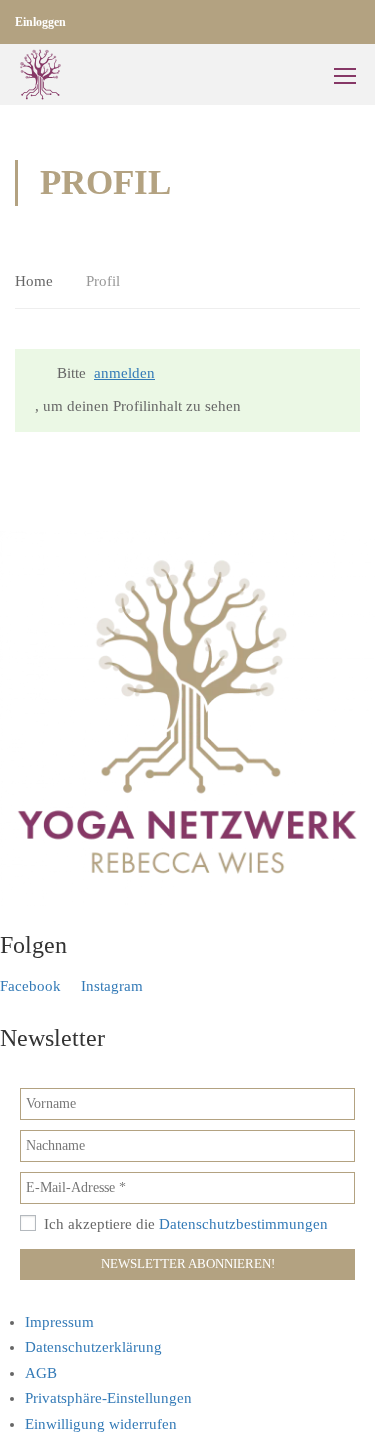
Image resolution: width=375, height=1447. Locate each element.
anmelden (124, 373)
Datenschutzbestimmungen (243, 1224)
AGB (41, 1373)
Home (34, 281)
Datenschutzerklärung (93, 1347)
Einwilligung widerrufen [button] (101, 1424)
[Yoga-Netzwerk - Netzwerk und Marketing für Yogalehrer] (40, 74)
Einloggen (40, 22)
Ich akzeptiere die (184, 1224)
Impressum (59, 1322)
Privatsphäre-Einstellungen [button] (108, 1398)
